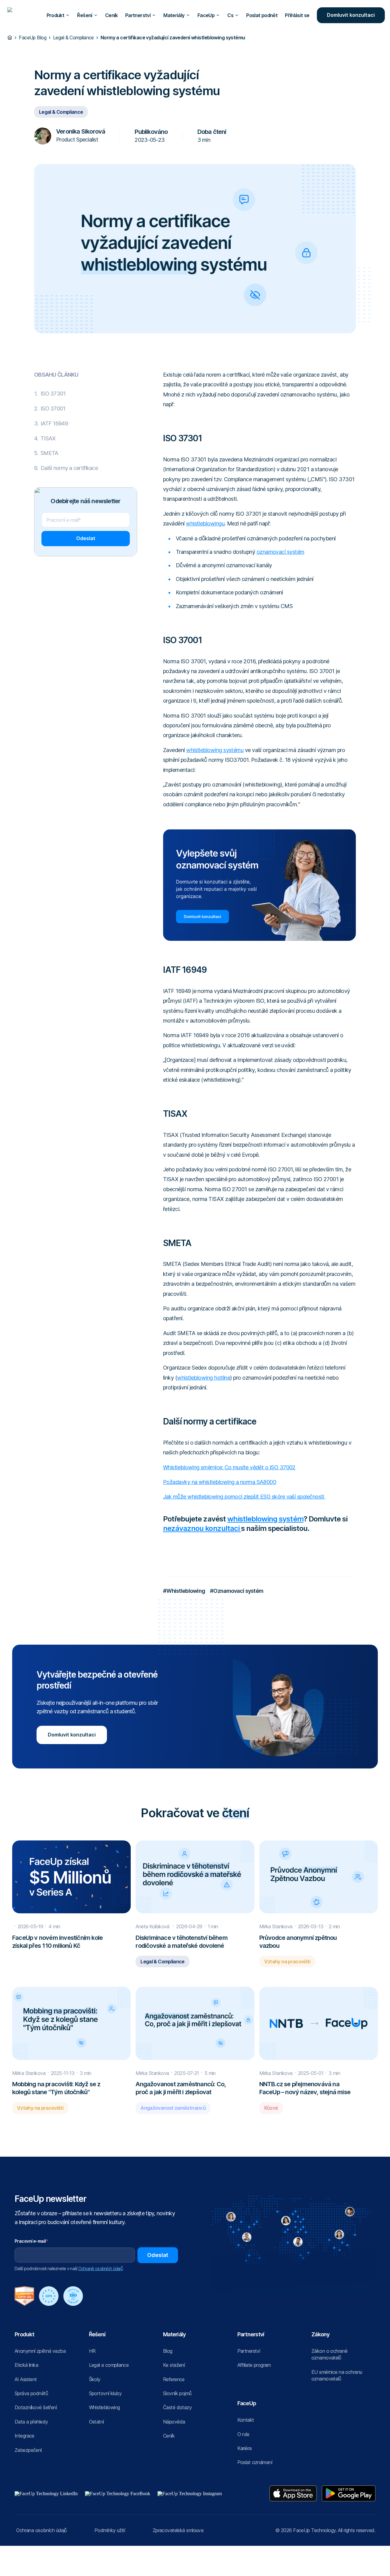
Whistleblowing (105, 2407)
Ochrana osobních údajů (41, 2530)
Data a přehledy (31, 2422)
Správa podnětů (31, 2393)
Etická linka (26, 2365)
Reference (174, 2379)
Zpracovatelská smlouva (178, 2530)
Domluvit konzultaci (351, 15)
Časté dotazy (177, 2407)
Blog (168, 2351)
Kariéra (245, 2448)
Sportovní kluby (105, 2393)
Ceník (112, 15)
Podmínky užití (110, 2530)
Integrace (25, 2436)
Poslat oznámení (255, 2462)
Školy (95, 2379)
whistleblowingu (205, 523)
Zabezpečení (28, 2450)
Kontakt (246, 2420)
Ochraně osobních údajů (101, 2268)
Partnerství (249, 2351)
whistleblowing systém (265, 1519)
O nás (243, 2434)
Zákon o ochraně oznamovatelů (329, 2354)
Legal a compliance (109, 2365)
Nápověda (174, 2422)
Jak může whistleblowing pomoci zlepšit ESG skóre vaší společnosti (244, 1497)
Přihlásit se (297, 15)
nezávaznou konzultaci (202, 1528)
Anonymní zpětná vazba (40, 2351)
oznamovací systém (280, 552)
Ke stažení (174, 2365)
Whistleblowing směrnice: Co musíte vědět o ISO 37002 (229, 1467)
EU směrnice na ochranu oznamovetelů (337, 2375)
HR (92, 2351)
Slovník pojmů (177, 2393)
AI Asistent (26, 2379)
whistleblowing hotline (204, 1378)
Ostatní (96, 2422)
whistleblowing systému (215, 750)
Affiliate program (254, 2365)
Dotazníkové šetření (36, 2407)
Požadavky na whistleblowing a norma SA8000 (220, 1482)
